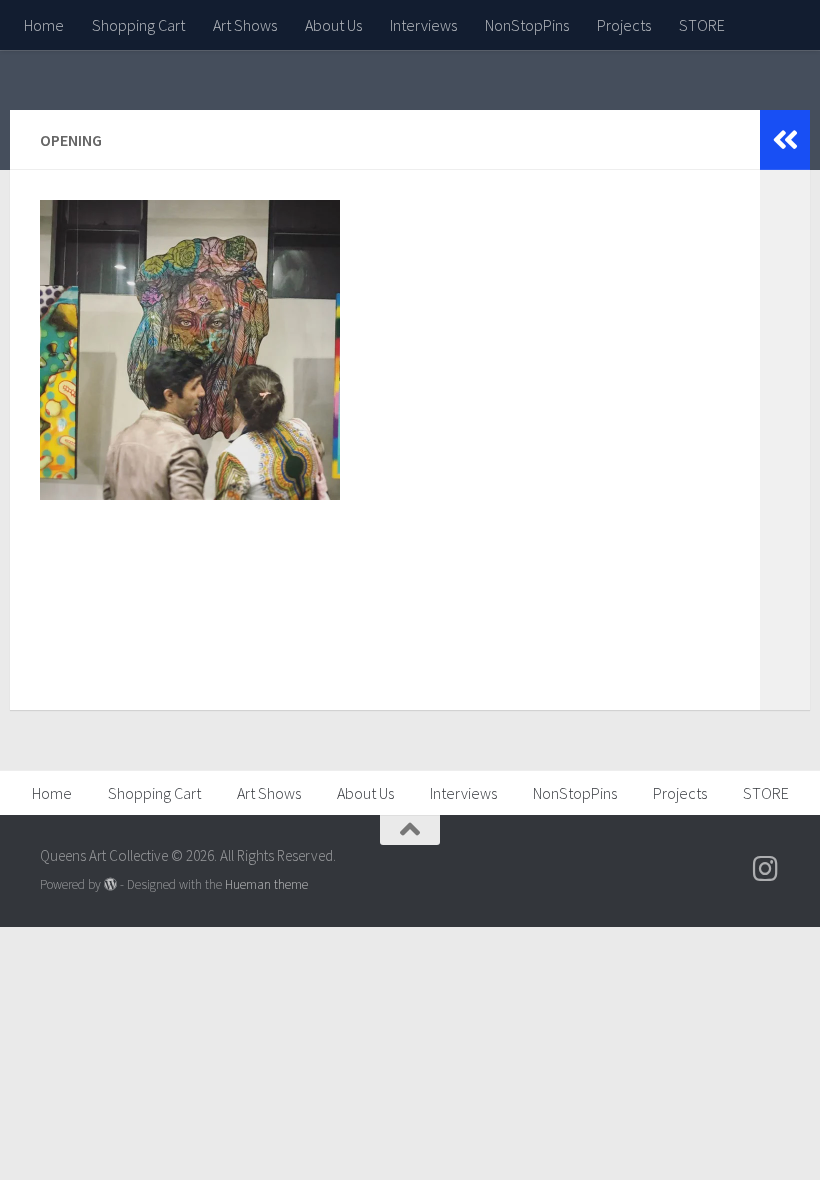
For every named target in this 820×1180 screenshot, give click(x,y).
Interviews (423, 25)
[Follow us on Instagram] (766, 869)
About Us (333, 25)
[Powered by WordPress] (110, 884)
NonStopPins (527, 25)
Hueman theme (266, 884)
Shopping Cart (138, 25)
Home (44, 25)
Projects (624, 25)
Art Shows (245, 25)
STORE (702, 25)
